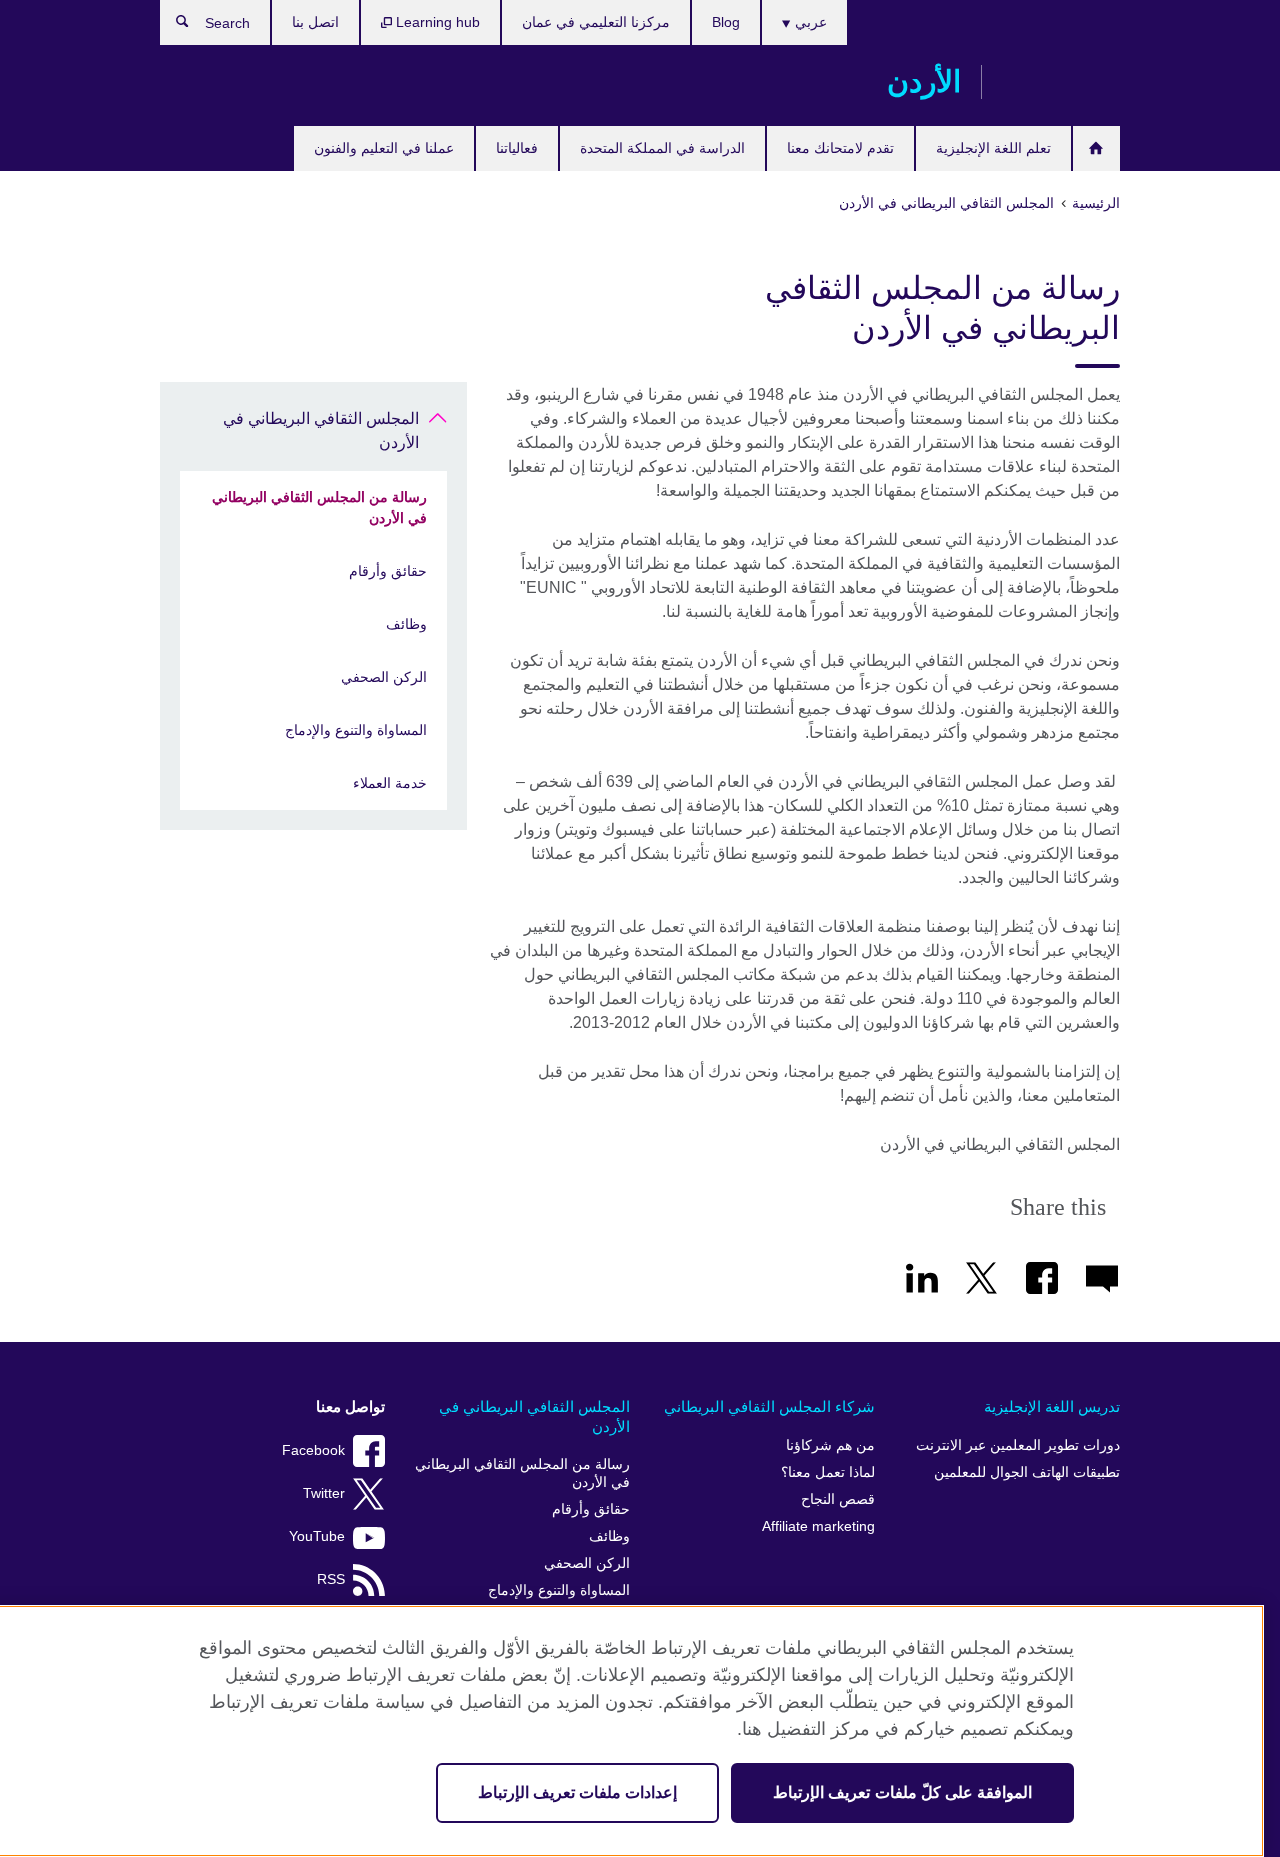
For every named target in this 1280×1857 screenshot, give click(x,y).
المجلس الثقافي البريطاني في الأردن (321, 430)
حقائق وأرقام (388, 571)
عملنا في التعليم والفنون (384, 148)
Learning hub (436, 22)
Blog (726, 22)
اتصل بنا (315, 22)
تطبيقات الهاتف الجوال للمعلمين (1027, 1472)
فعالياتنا (517, 148)
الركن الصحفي (384, 677)
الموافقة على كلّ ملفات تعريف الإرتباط (902, 1792)
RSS (331, 1579)
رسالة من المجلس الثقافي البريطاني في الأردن (319, 507)
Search (172, 26)
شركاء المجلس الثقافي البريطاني (769, 1406)
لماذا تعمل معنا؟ (828, 1472)
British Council (1061, 82)
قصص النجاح (838, 1499)
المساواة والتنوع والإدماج (356, 730)
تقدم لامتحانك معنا (840, 148)
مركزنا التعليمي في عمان (596, 22)
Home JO (1096, 148)
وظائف (406, 624)
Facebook (313, 1450)
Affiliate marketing (818, 1526)
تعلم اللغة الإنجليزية (993, 148)
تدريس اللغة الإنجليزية (1052, 1406)
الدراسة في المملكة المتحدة (662, 148)
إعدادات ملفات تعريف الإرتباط (577, 1792)
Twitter (324, 1493)
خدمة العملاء (390, 783)
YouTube (317, 1536)
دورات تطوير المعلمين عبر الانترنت (1018, 1445)
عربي (809, 22)
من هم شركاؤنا (830, 1445)
